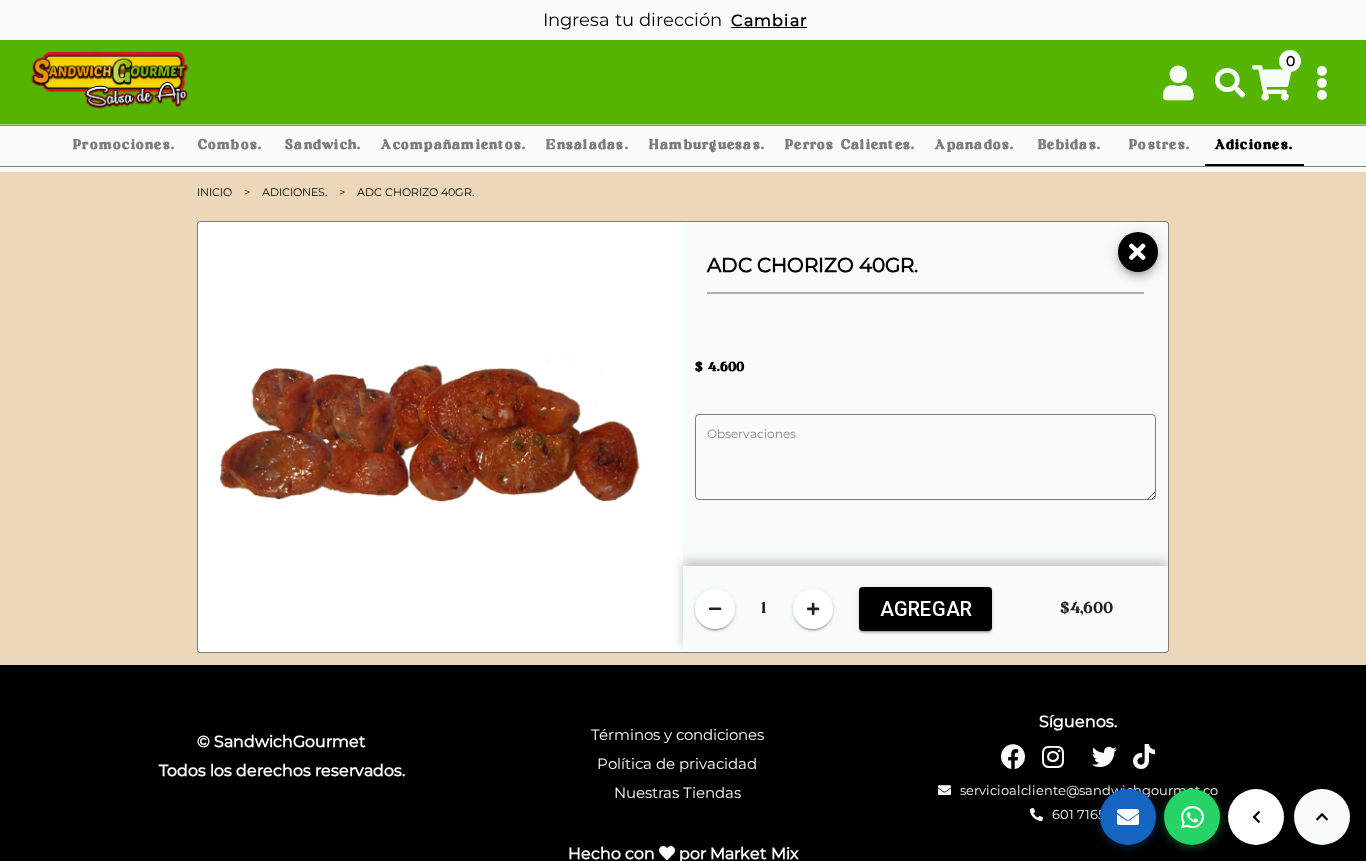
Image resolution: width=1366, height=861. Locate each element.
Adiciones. (294, 192)
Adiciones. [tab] (1254, 145)
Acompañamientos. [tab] (453, 145)
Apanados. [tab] (974, 145)
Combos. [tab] (230, 145)
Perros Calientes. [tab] (850, 145)
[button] (1230, 83)
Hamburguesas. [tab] (707, 145)
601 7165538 (1088, 814)
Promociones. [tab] (124, 145)
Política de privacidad (677, 763)
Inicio (214, 192)
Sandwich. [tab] (323, 145)
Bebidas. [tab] (1069, 145)
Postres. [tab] (1159, 145)
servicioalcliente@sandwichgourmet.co (1087, 790)
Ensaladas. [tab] (587, 145)
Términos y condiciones (677, 734)
